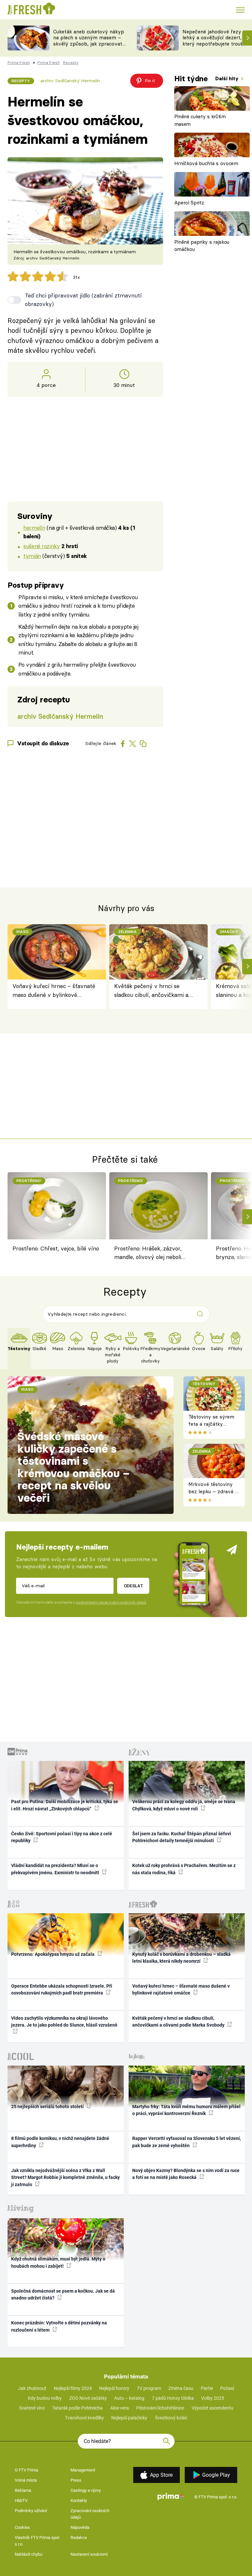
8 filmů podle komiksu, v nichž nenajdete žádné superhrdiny (60, 2142)
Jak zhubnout (32, 2388)
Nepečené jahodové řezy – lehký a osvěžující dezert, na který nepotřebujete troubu (216, 38)
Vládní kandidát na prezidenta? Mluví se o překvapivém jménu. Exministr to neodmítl (56, 1869)
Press (76, 2480)
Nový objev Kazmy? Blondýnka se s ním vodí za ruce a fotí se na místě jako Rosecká (186, 2174)
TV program (149, 2388)
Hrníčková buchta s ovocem (206, 163)
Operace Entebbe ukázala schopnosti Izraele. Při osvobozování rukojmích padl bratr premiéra (62, 1989)
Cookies (22, 2527)
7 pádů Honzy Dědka (173, 2398)
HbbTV (21, 2500)
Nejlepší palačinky (129, 2418)
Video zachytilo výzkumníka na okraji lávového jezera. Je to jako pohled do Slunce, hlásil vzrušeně (64, 2022)
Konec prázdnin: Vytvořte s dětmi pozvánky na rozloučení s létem (59, 2326)
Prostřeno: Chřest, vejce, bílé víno (56, 1248)
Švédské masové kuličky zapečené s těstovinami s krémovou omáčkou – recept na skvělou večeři (73, 1467)
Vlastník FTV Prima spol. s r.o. (37, 2541)
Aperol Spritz (189, 203)
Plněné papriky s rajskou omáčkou (202, 246)
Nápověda (80, 2527)
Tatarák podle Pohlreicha (77, 2408)
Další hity (228, 78)
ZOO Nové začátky (88, 2398)
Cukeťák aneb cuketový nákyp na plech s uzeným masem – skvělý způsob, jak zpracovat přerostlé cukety (89, 41)
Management (83, 2470)
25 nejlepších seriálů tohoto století (48, 2107)
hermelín (34, 528)
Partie (207, 2388)
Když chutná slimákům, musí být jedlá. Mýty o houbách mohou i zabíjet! (58, 2262)
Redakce (79, 2538)
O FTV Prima (26, 2470)
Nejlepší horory (114, 2388)
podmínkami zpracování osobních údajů (111, 1602)
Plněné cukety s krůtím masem (200, 120)
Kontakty (79, 2500)
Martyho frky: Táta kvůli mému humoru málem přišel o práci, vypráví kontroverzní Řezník (186, 2110)
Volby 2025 (213, 2398)
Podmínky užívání (31, 2511)
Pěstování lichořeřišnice (160, 2408)
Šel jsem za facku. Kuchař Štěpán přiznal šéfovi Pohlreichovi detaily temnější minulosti (182, 1837)
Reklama (23, 2490)
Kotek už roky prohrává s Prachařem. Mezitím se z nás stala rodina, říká (184, 1869)
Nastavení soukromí (89, 2554)
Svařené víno (32, 2408)
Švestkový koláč (171, 2418)
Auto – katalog (129, 2398)
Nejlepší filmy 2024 (73, 2388)
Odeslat (133, 1586)
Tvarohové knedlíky (84, 2418)
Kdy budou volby (45, 2398)
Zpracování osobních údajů (90, 2514)
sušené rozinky (42, 546)
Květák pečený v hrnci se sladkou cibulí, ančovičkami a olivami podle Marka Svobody (152, 991)
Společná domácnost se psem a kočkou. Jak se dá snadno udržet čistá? (63, 2294)
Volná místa (26, 2480)
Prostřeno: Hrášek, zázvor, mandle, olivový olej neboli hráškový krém (148, 1254)
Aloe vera (120, 2408)
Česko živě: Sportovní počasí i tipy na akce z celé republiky (62, 1837)
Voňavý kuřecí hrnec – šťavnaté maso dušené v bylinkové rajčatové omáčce (54, 991)
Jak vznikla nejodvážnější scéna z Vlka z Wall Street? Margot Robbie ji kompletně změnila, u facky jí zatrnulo (65, 2177)
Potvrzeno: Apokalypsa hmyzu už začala (53, 1954)
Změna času (181, 2388)
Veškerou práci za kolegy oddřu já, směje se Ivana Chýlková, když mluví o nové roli (184, 1805)
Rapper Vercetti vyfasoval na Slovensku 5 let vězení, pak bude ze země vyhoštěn (187, 2142)
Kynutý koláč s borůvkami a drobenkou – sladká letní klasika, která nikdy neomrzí (181, 1958)
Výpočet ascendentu (212, 2408)
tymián (32, 556)
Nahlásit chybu (29, 2554)
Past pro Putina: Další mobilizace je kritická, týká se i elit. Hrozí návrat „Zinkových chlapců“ (65, 1805)
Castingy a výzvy (86, 2490)
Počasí (227, 2388)
